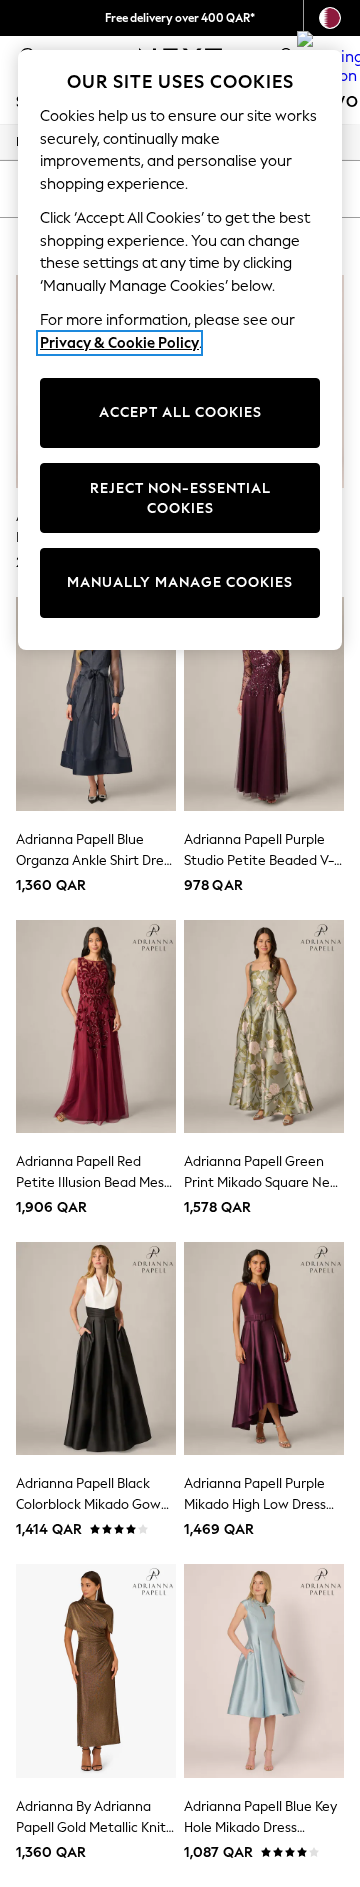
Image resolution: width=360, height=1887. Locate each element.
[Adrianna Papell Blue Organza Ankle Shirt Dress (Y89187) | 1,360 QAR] (96, 703)
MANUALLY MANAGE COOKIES (180, 582)
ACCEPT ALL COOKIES (180, 412)
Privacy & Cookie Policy (119, 343)
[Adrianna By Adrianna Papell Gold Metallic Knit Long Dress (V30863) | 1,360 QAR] (96, 1670)
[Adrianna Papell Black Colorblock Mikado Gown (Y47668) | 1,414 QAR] (96, 1348)
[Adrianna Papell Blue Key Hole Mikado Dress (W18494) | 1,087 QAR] (264, 1670)
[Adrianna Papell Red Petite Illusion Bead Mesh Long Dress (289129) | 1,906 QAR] (96, 1026)
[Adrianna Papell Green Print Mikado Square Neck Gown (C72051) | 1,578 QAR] (264, 1026)
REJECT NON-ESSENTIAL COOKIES (180, 498)
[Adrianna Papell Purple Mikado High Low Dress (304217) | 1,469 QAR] (264, 1348)
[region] (180, 350)
